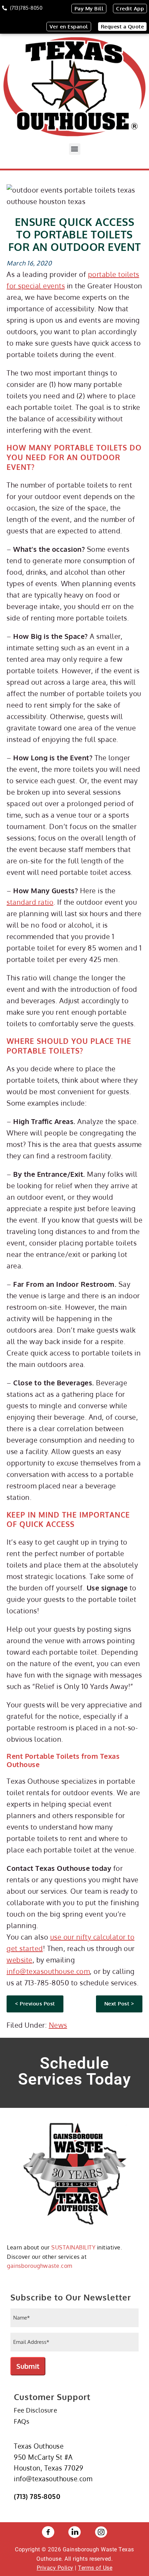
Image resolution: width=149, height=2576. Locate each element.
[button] (75, 149)
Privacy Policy (55, 2568)
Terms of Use (95, 2568)
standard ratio (30, 902)
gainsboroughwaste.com (40, 2266)
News (58, 2025)
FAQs (21, 2421)
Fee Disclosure (36, 2410)
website (20, 1960)
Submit (28, 2366)
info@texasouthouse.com (48, 1971)
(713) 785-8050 (37, 2496)
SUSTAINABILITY (73, 2247)
